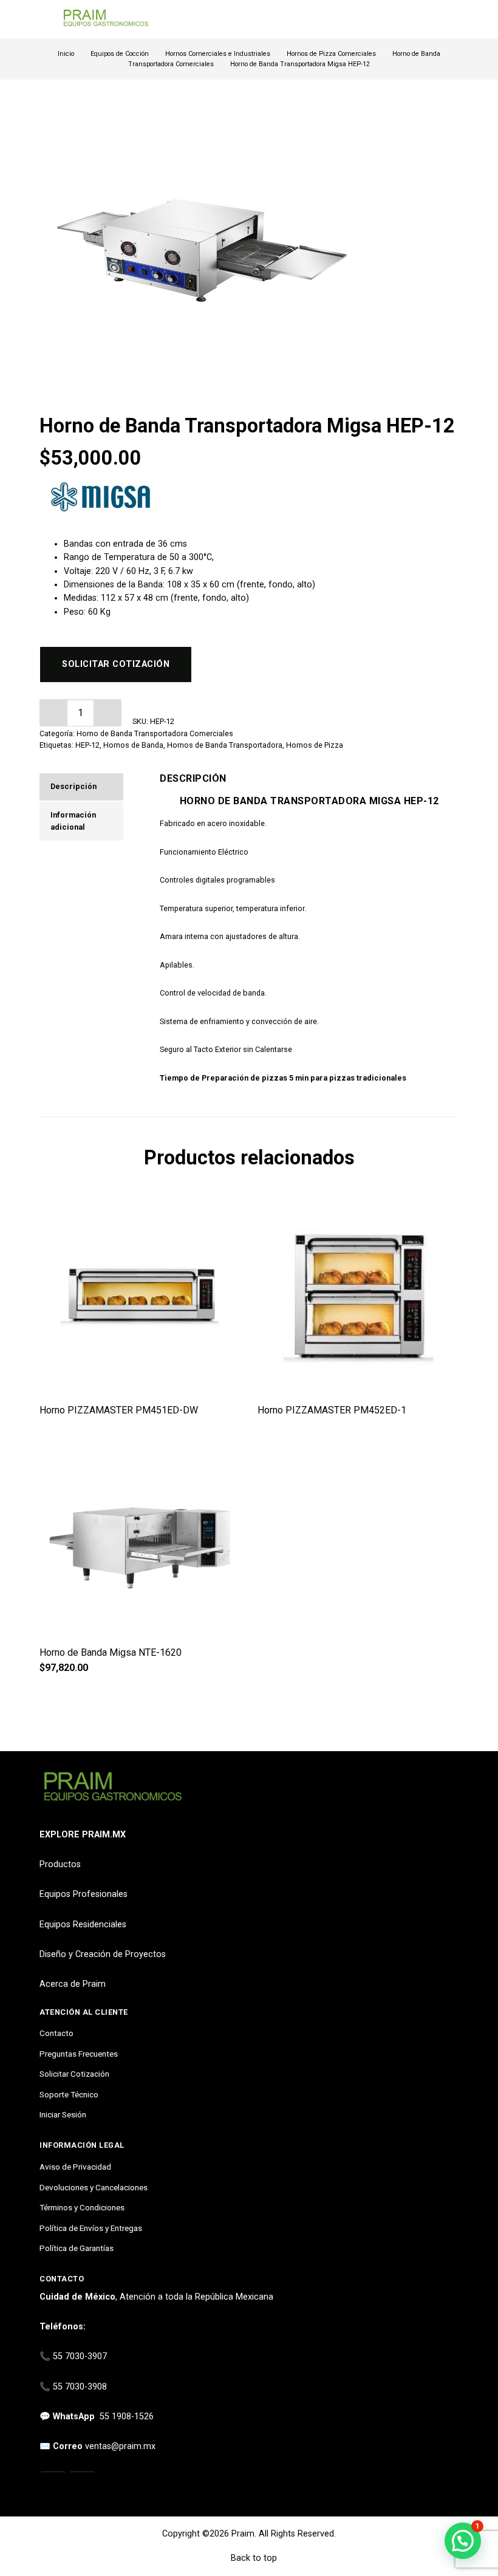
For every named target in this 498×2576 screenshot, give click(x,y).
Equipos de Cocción (120, 54)
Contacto (56, 2033)
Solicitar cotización (116, 664)
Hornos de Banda (133, 745)
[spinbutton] (80, 713)
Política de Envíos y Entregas (91, 2228)
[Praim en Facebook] (82, 2485)
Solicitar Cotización (74, 2074)
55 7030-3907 (80, 2356)
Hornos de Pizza (315, 745)
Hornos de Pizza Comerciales (331, 54)
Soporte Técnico (69, 2094)
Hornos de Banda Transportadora (225, 745)
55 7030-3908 (80, 2387)
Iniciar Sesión (63, 2114)
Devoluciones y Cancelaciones (94, 2187)
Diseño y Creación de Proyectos (103, 1954)
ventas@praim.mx (120, 2446)
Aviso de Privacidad (75, 2167)
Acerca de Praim (73, 1984)
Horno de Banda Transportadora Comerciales (155, 733)
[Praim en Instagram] (53, 2485)
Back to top (253, 2558)
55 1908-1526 (127, 2417)
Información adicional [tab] (73, 821)
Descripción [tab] (73, 786)
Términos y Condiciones (82, 2207)
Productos (60, 1864)
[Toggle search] (451, 19)
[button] (108, 713)
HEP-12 (87, 745)
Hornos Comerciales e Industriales (218, 54)
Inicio (66, 54)
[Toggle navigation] (45, 19)
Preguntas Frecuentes (79, 2054)
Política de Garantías (77, 2248)
